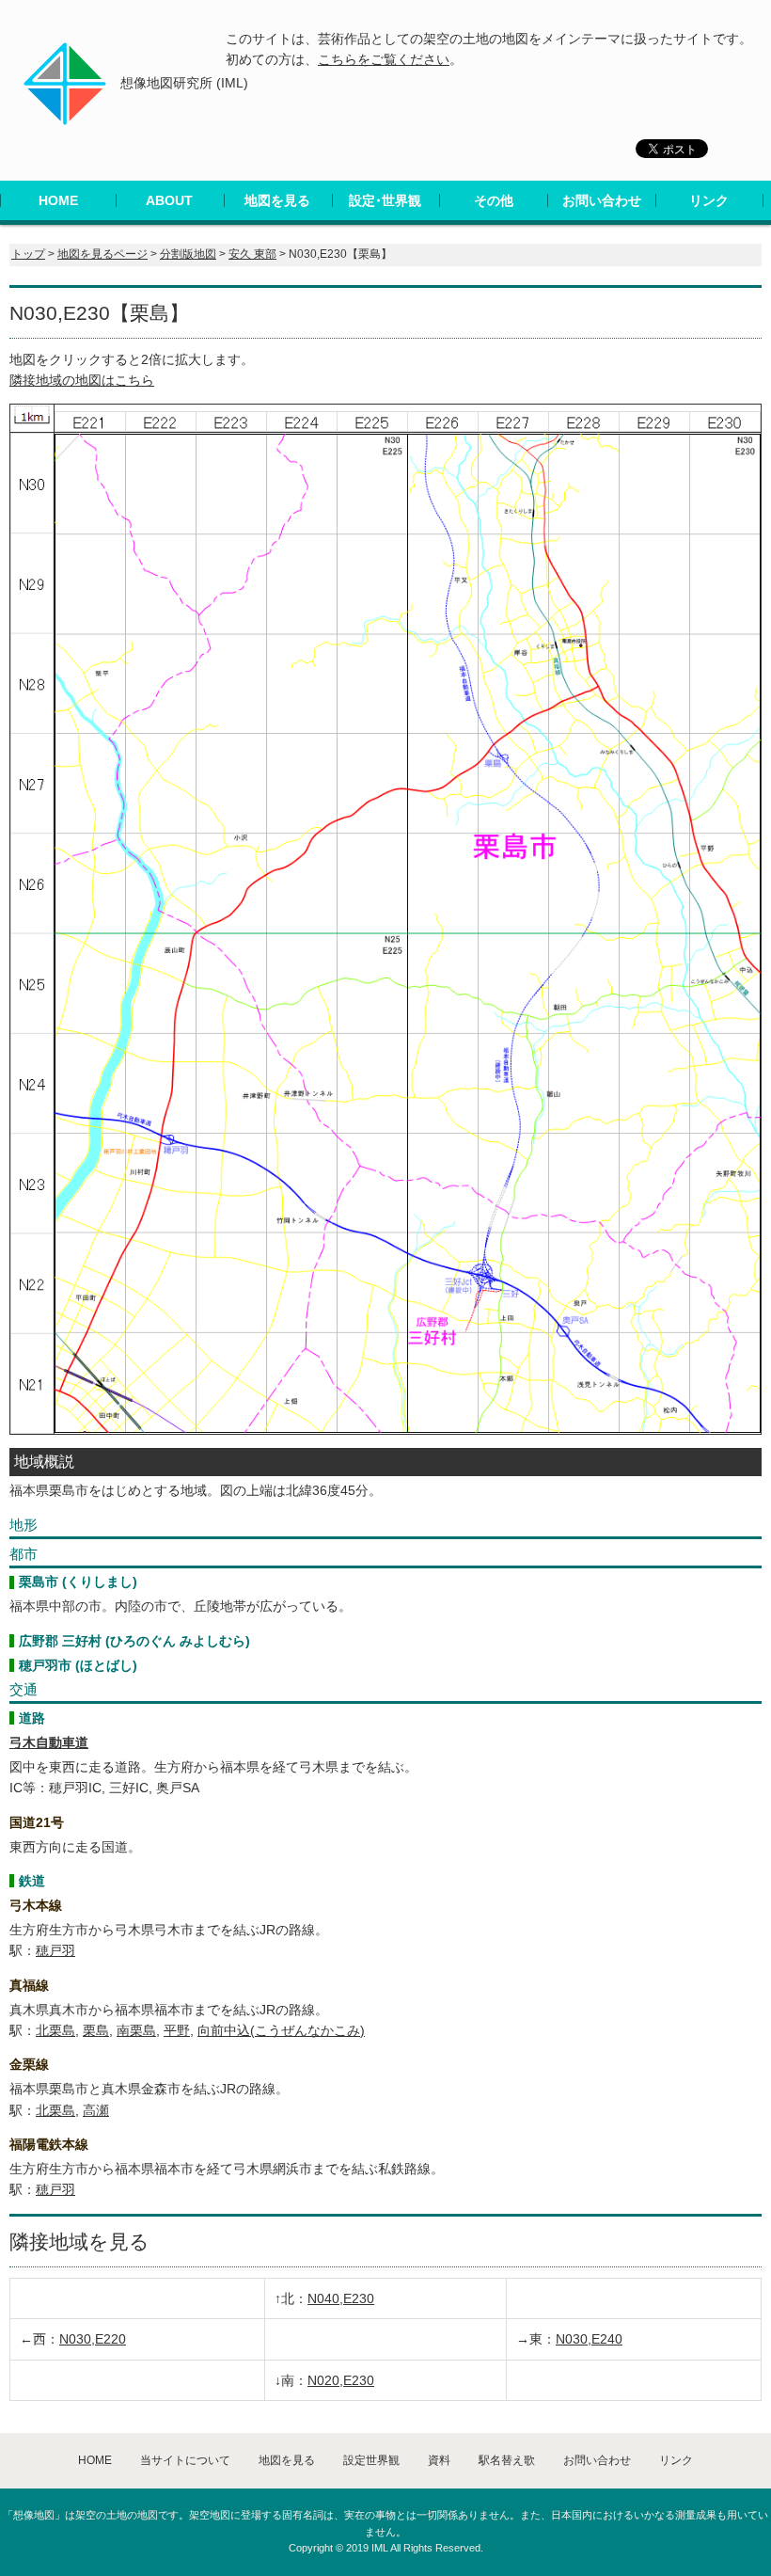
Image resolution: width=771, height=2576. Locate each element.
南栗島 (136, 2030)
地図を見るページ (102, 254)
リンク (709, 200)
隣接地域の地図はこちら (82, 380)
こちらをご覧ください (384, 59)
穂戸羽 (55, 1950)
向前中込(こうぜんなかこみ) (281, 2030)
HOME (58, 200)
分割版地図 (188, 254)
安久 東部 (252, 254)
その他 (494, 200)
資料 (439, 2460)
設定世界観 (371, 2460)
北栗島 (55, 2030)
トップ (28, 254)
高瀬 (96, 2110)
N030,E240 (589, 2339)
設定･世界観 (385, 200)
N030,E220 (93, 2339)
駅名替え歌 (507, 2460)
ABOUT (169, 200)
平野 (177, 2030)
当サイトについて (185, 2460)
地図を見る (277, 200)
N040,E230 (341, 2298)
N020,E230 (341, 2380)
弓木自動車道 (49, 1742)
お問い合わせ (602, 200)
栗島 (96, 2030)
